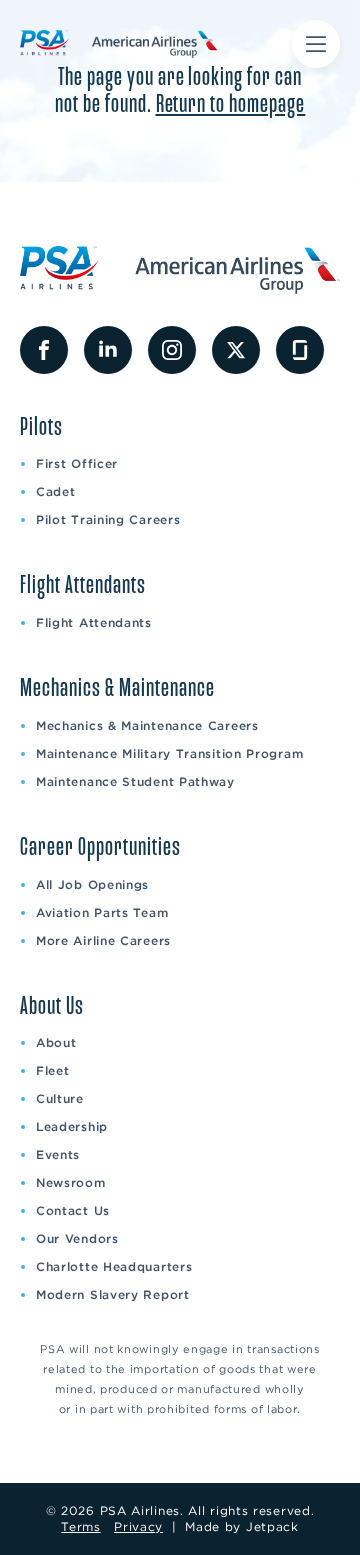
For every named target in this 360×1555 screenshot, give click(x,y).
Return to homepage (231, 104)
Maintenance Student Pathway (135, 781)
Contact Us (73, 1210)
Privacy (138, 1526)
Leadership (72, 1126)
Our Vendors (77, 1238)
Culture (60, 1098)
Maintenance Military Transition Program (169, 753)
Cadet (56, 491)
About (56, 1042)
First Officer (77, 463)
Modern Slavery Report (113, 1294)
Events (58, 1154)
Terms (81, 1526)
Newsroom (71, 1182)
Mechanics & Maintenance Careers (147, 725)
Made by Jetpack (242, 1526)
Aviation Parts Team (102, 912)
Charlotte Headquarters (114, 1266)
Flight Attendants (94, 622)
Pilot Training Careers (108, 519)
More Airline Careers (103, 940)
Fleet (53, 1070)
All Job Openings (92, 884)
